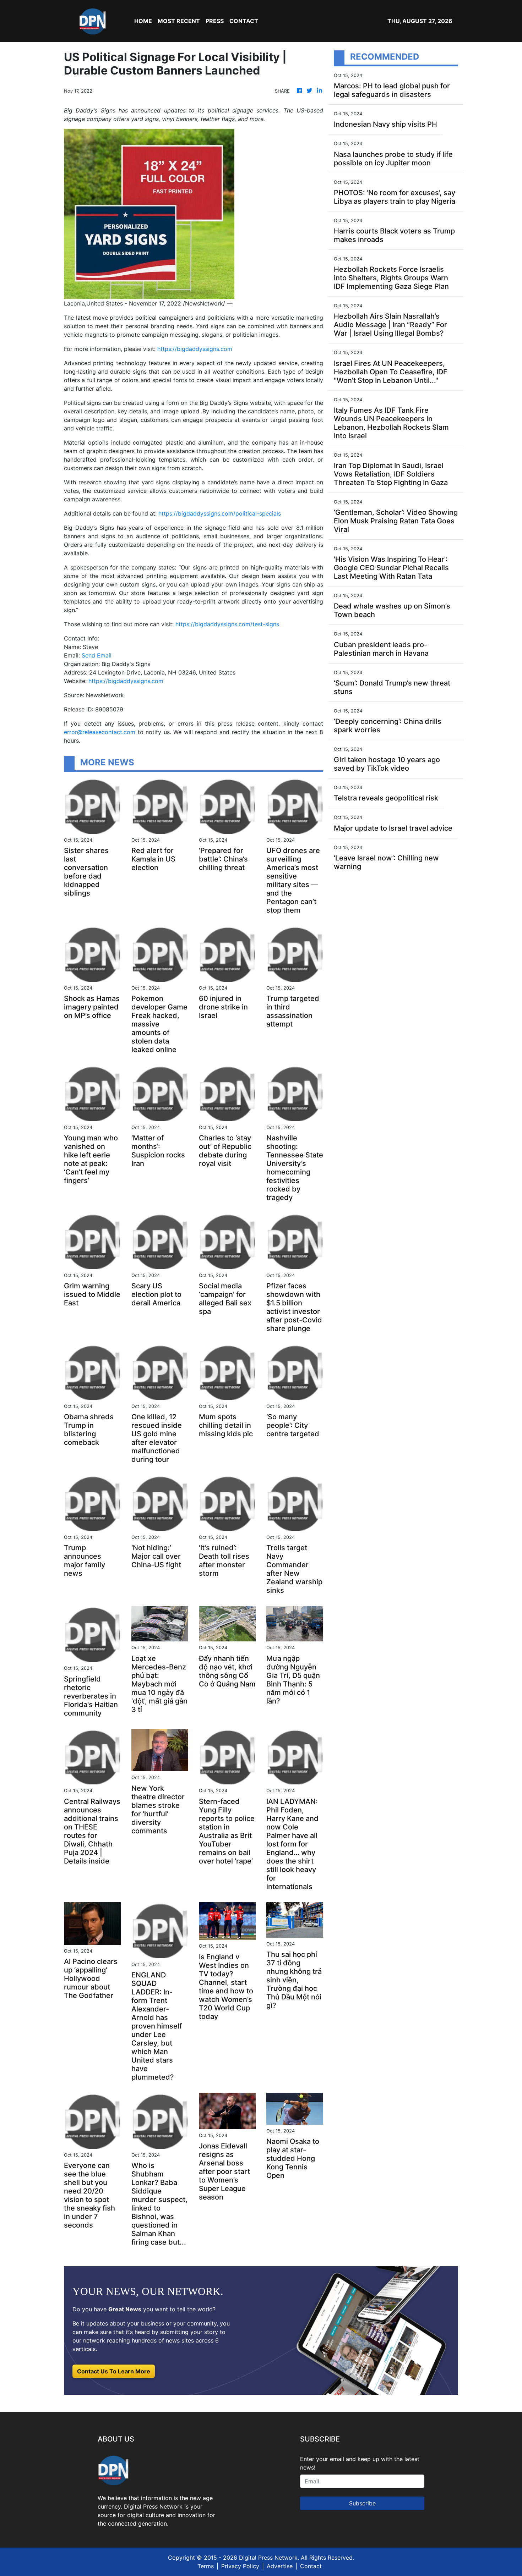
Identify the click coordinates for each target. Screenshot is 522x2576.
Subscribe (362, 2503)
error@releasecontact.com (100, 732)
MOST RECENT (179, 21)
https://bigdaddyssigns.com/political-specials (220, 513)
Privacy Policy (240, 2566)
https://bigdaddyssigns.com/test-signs (227, 624)
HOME (143, 21)
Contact (311, 2566)
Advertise (280, 2566)
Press (215, 21)
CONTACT (244, 21)
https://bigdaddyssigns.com (195, 349)
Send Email (97, 655)
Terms (206, 2566)
